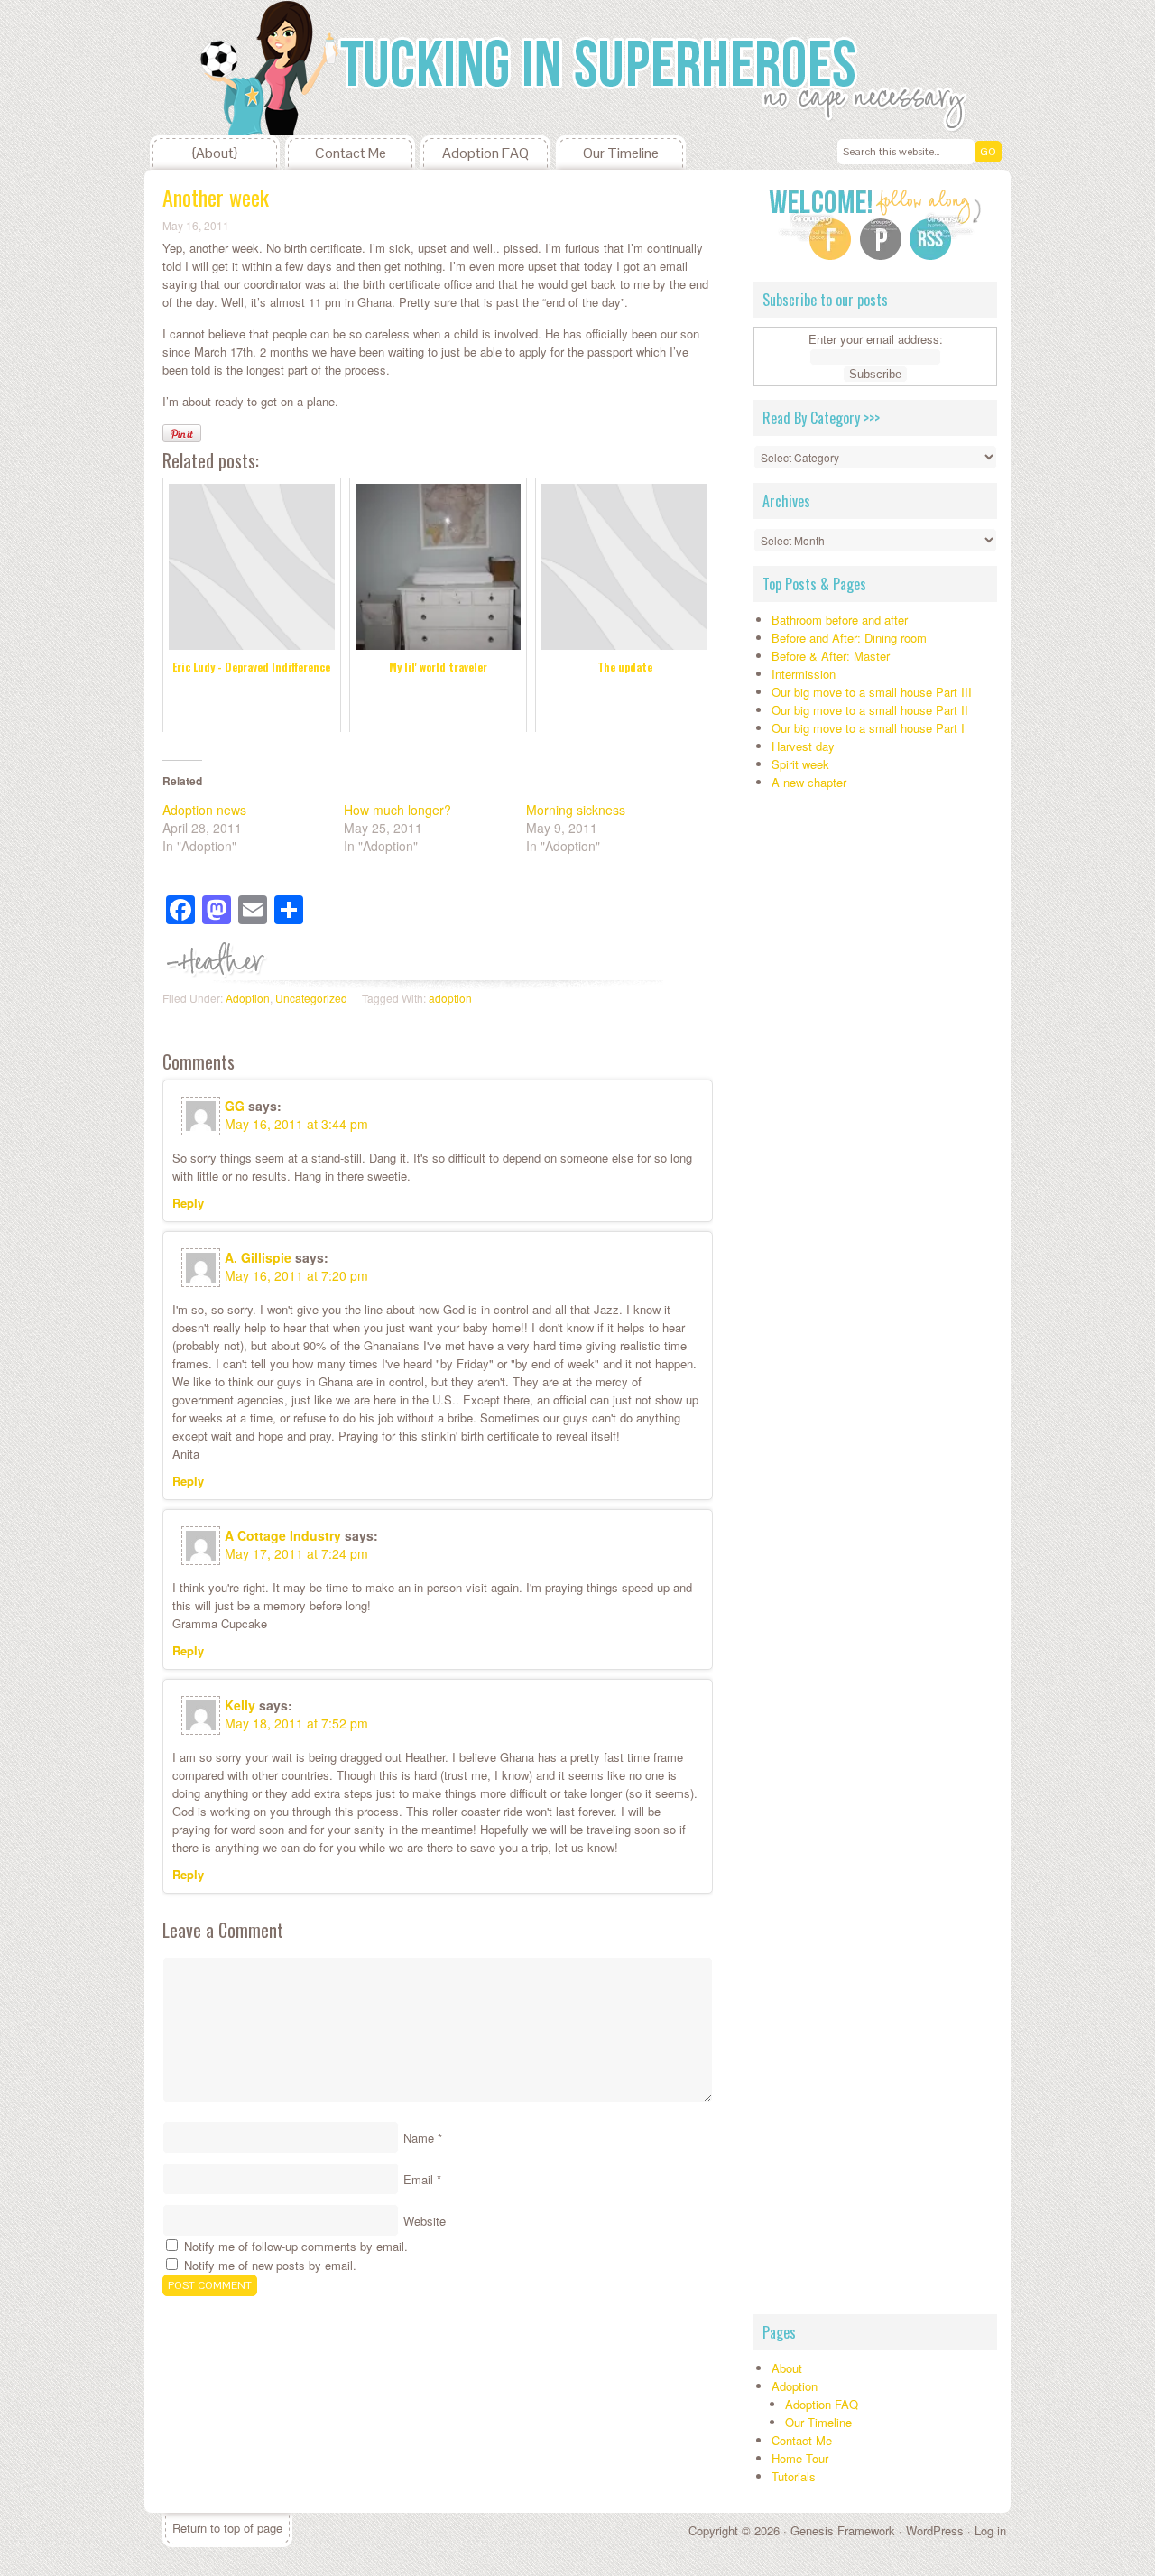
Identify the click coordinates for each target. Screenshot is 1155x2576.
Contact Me (351, 153)
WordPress (935, 2530)
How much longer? (397, 810)
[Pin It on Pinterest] (182, 433)
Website (425, 2221)
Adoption (248, 998)
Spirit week (800, 764)
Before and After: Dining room (849, 638)
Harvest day (803, 746)
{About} (215, 153)
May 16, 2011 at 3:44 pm (296, 1124)
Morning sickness (576, 810)
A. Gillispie (258, 1257)
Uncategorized (311, 998)
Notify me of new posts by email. (270, 2265)
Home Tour (800, 2458)
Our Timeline (621, 153)
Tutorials (794, 2476)
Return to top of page (227, 2528)
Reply (188, 1203)
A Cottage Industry (283, 1535)
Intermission (804, 674)
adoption (450, 998)
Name (419, 2138)
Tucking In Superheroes (280, 68)
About (787, 2368)
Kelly (240, 1705)
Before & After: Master (831, 656)
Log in (990, 2530)
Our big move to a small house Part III (872, 692)
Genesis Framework (843, 2530)
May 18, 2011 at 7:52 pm (296, 1723)
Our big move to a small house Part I (868, 728)
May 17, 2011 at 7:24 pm (296, 1553)
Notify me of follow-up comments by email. (296, 2246)
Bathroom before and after (840, 620)
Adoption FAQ (485, 153)
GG (235, 1106)
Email (418, 2179)
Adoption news (204, 810)
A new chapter (809, 782)
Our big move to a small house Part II (870, 710)
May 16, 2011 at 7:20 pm (296, 1275)
